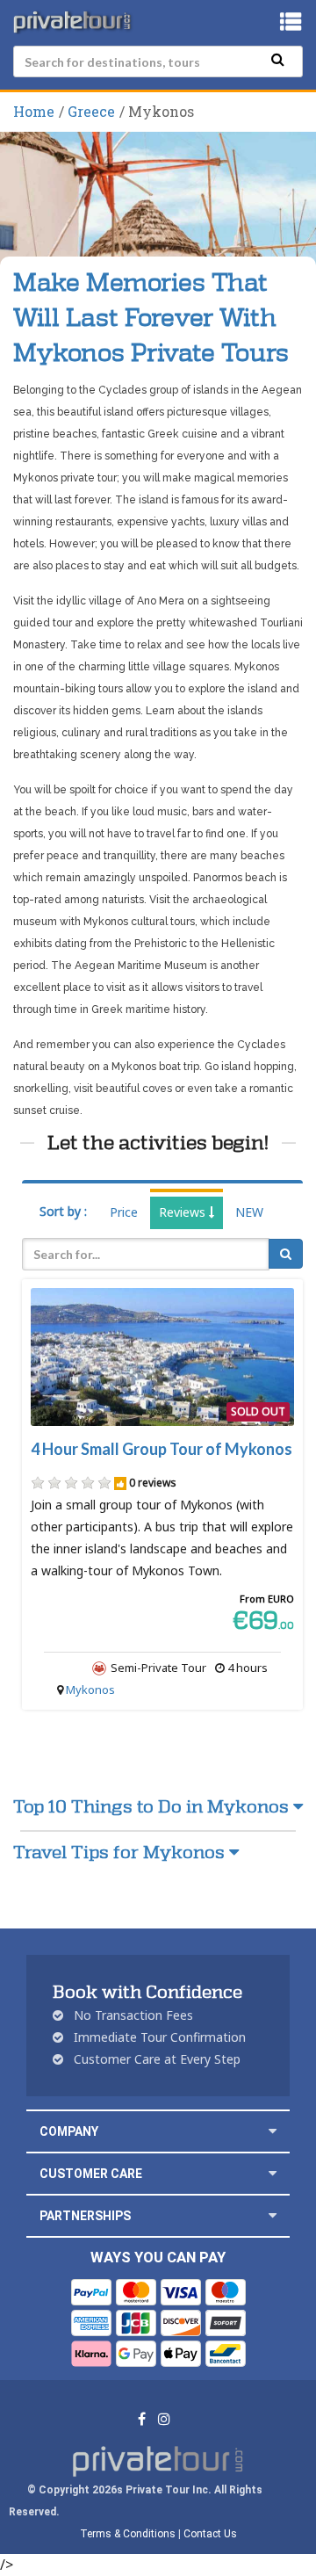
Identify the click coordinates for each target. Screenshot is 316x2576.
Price (124, 1212)
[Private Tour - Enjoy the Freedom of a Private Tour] (74, 22)
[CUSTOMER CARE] (273, 2173)
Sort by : (63, 1211)
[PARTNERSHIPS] (273, 2215)
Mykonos (90, 1690)
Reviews (184, 1212)
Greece (91, 111)
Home (34, 111)
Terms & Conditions (128, 2534)
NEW (249, 1212)
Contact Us (210, 2534)
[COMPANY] (273, 2131)
